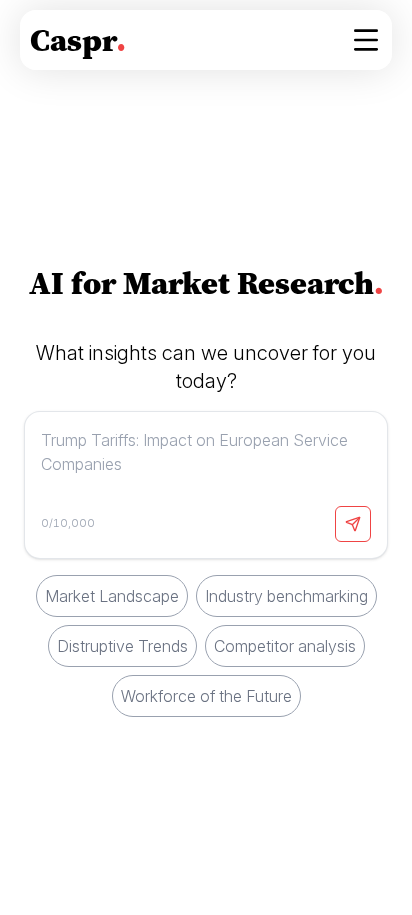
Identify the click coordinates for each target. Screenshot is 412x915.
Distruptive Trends (122, 646)
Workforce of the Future (206, 696)
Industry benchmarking (286, 596)
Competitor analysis (285, 646)
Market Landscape (112, 596)
